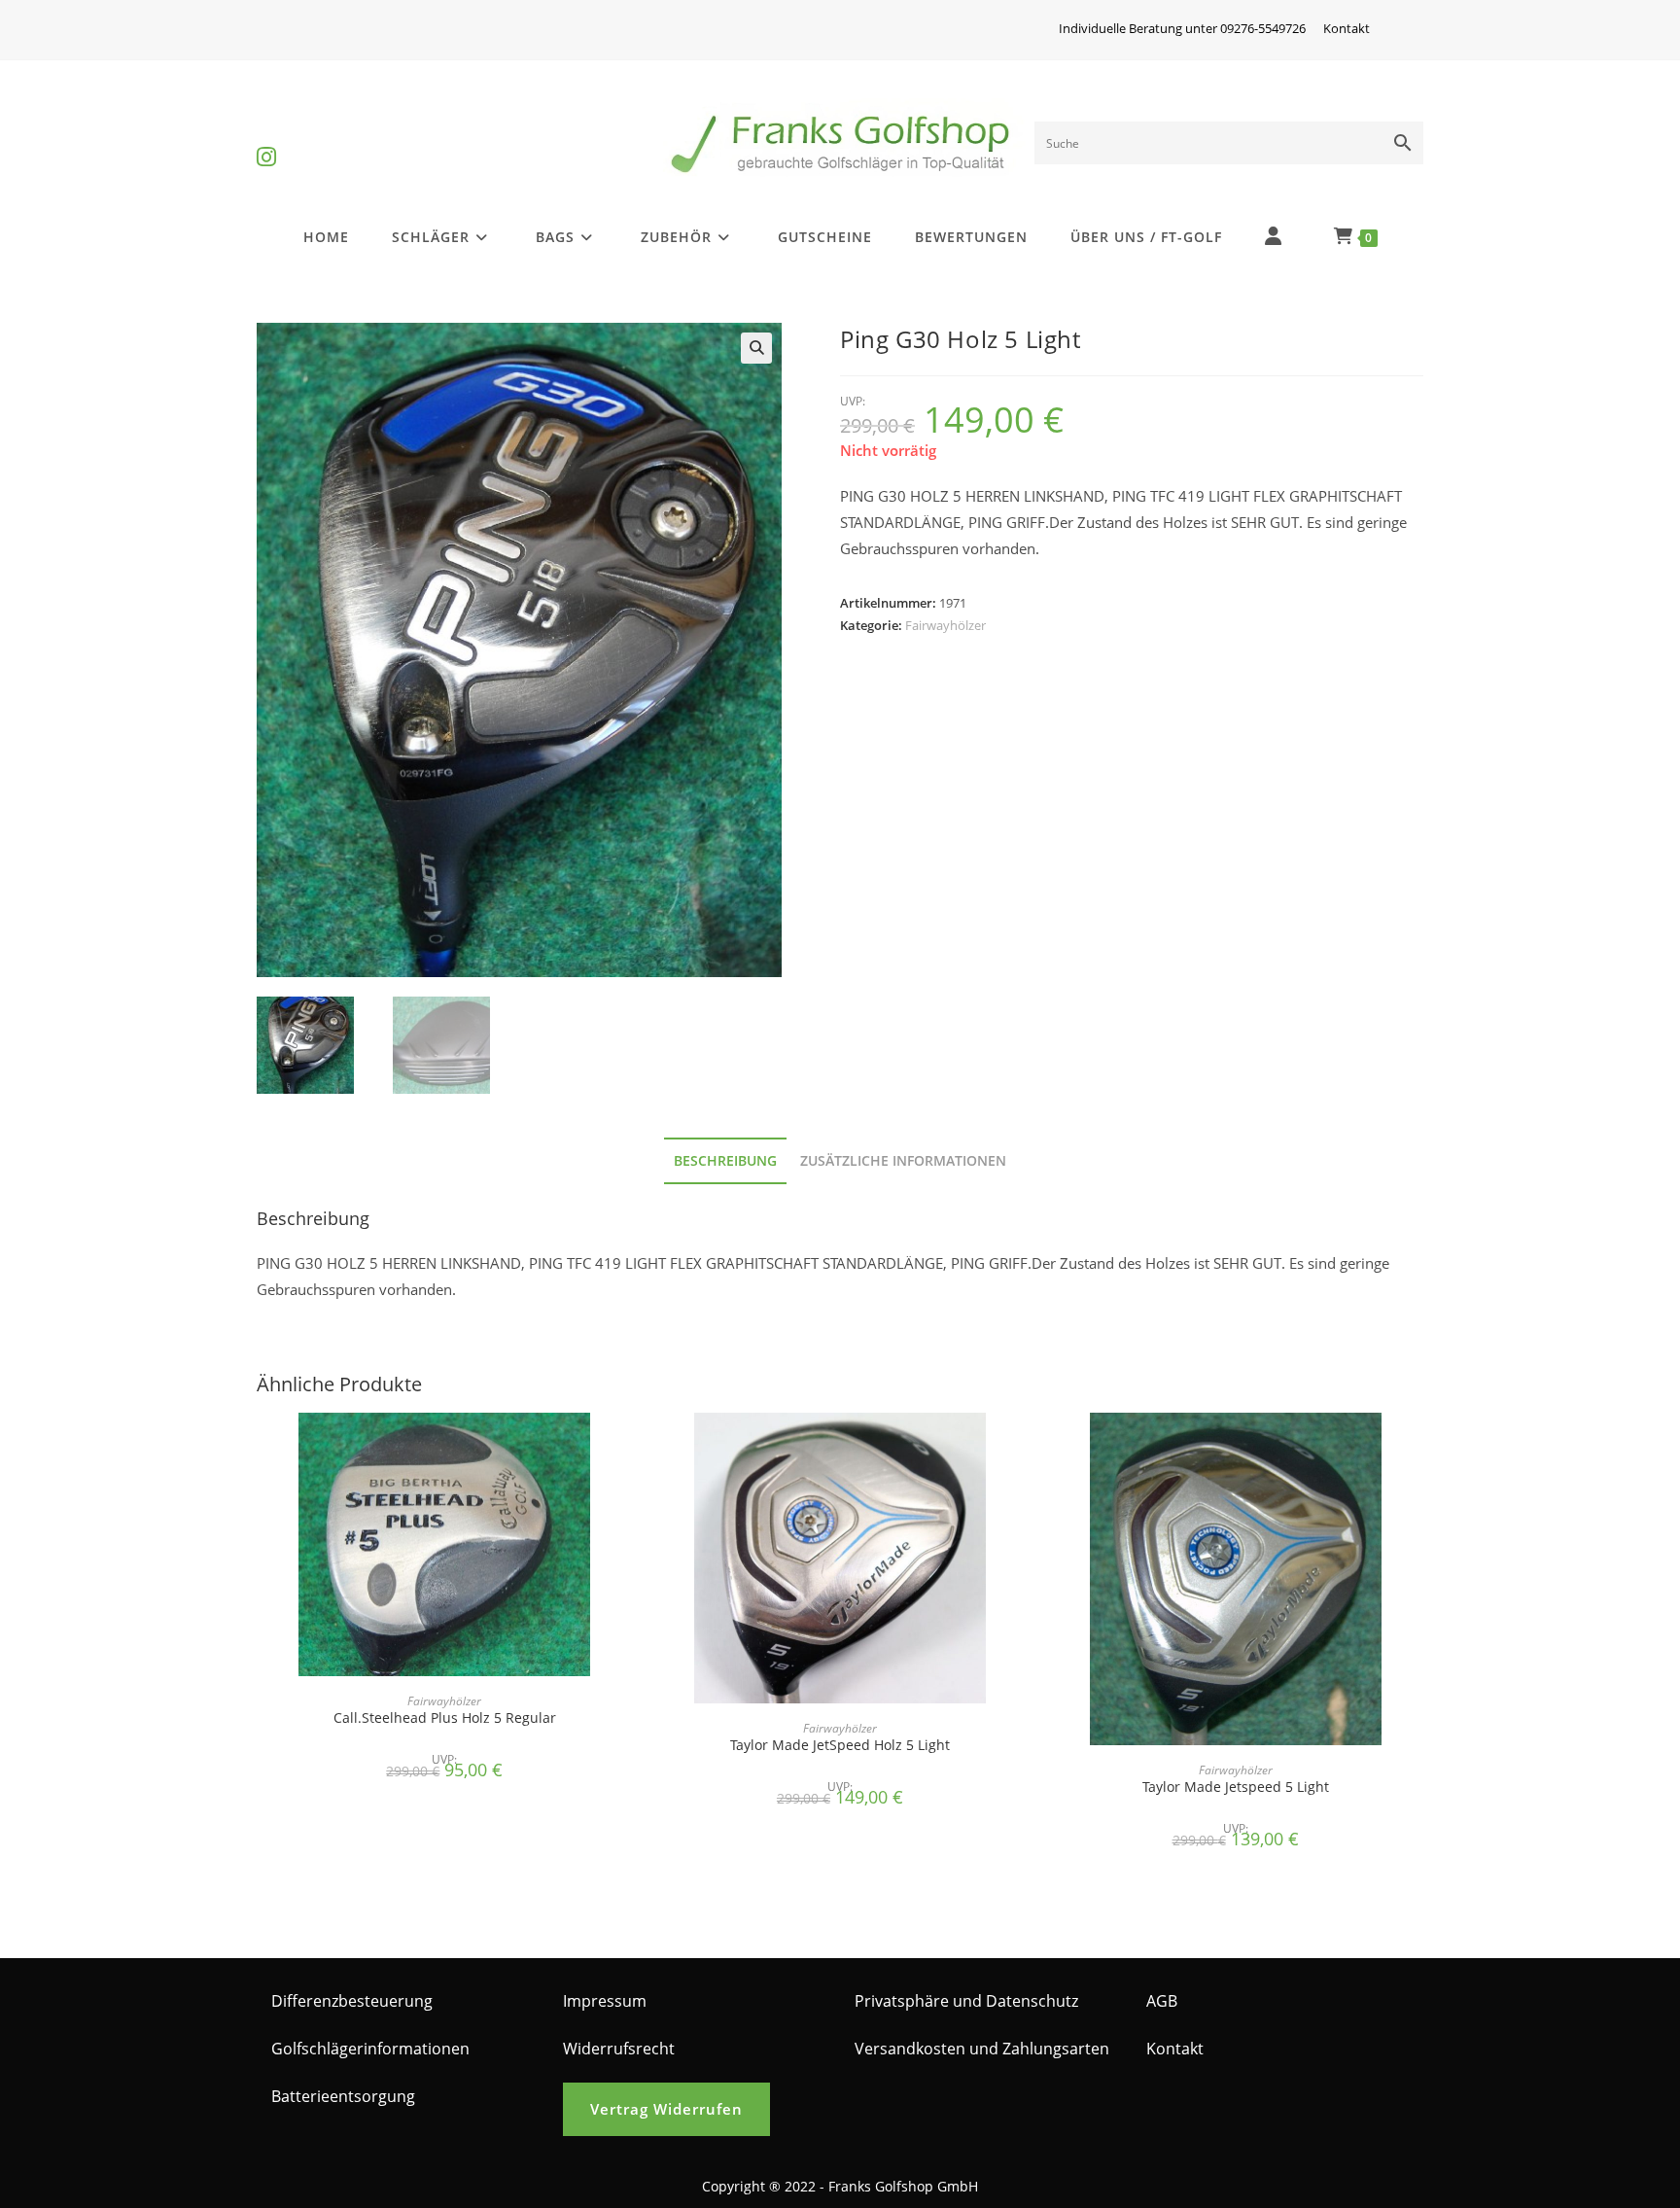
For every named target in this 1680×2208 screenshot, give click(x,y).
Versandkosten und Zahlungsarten (982, 2049)
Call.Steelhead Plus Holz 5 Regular (445, 1717)
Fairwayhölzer (945, 625)
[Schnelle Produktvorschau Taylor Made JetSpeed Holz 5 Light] (1022, 1447)
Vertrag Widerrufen (666, 2109)
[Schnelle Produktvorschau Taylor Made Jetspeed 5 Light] (1417, 1447)
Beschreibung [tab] (725, 1161)
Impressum (605, 2001)
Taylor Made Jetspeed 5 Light (1236, 1787)
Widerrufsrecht (619, 2049)
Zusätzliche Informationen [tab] (903, 1161)
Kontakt (1347, 28)
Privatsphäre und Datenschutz (966, 2001)
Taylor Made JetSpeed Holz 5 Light (840, 1745)
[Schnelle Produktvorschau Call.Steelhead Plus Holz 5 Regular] (626, 1447)
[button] (756, 348)
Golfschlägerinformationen (370, 2049)
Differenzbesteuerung (352, 2001)
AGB (1162, 2001)
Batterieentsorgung (343, 2096)
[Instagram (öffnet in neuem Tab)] (266, 140)
